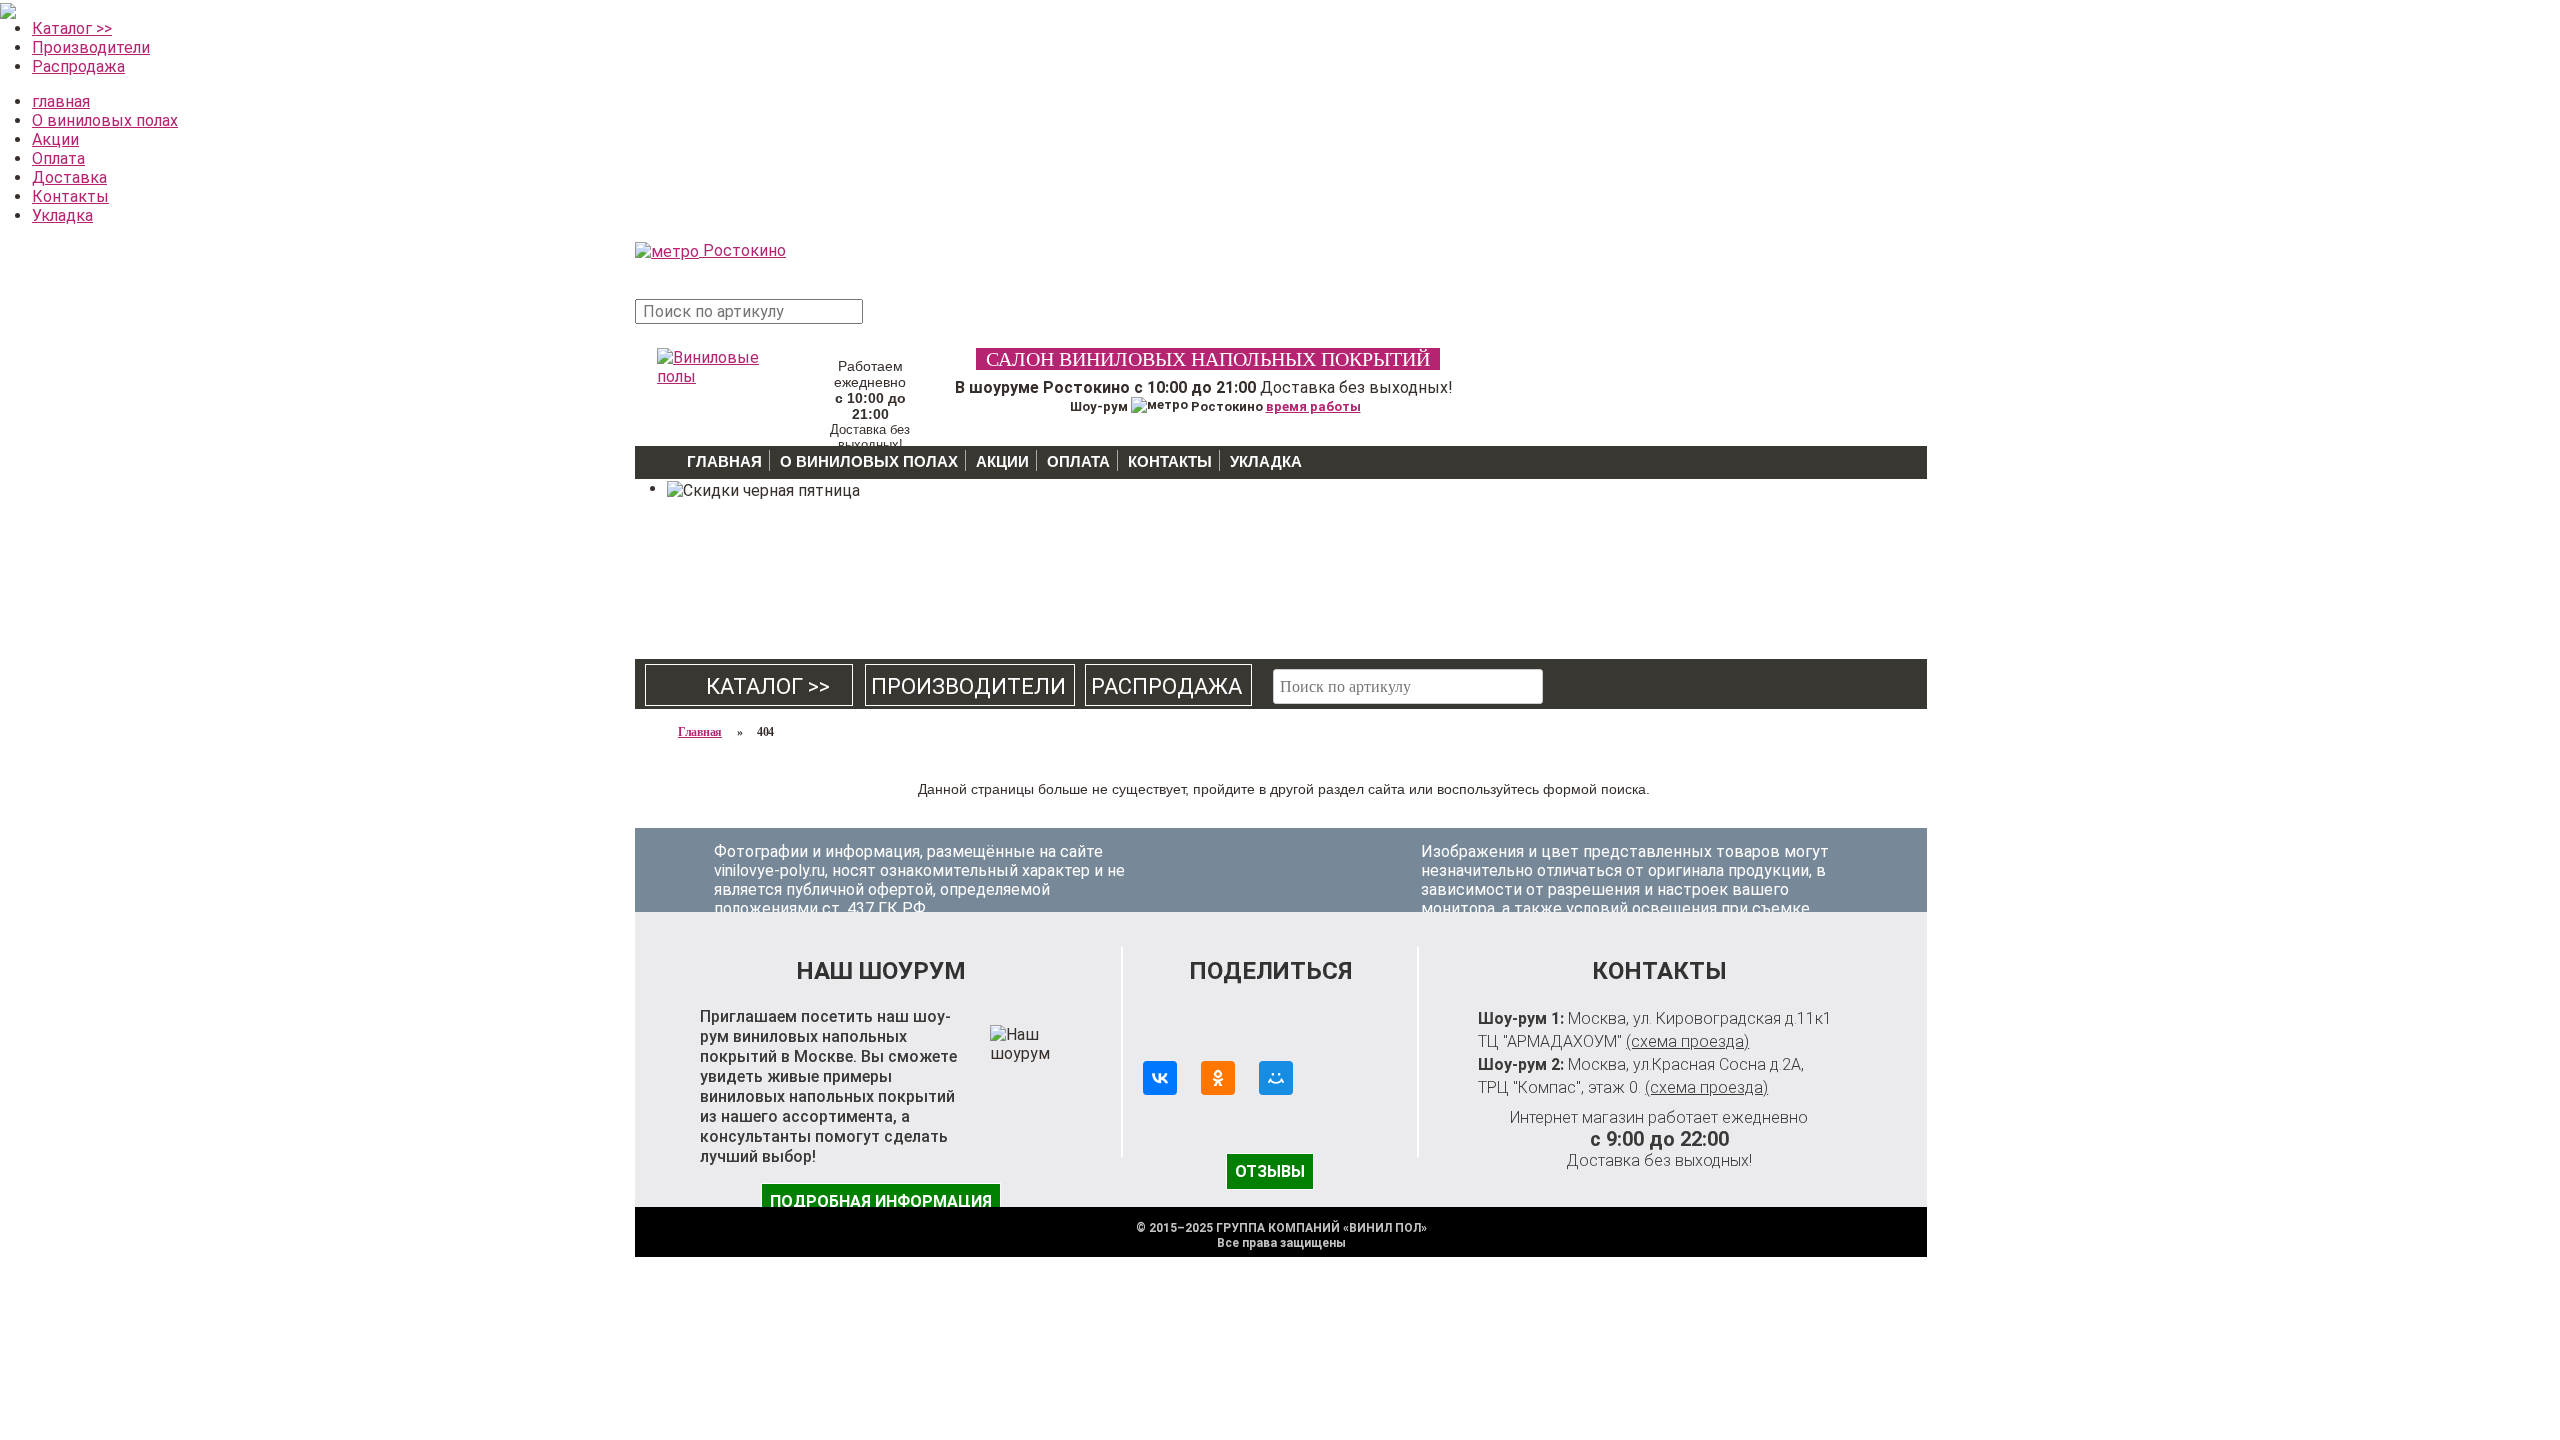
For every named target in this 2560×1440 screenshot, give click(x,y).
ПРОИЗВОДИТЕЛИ (968, 686)
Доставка (69, 177)
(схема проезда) (1687, 1041)
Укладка (62, 215)
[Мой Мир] (1276, 1078)
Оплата (58, 158)
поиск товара (899, 321)
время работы (1313, 406)
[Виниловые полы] (710, 363)
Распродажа (78, 66)
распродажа (1166, 686)
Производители (91, 47)
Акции (55, 139)
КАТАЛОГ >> (750, 686)
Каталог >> (72, 28)
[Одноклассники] (1218, 1078)
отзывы (1270, 1171)
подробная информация (881, 1201)
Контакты (70, 196)
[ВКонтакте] (1160, 1078)
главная (61, 101)
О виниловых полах (105, 120)
